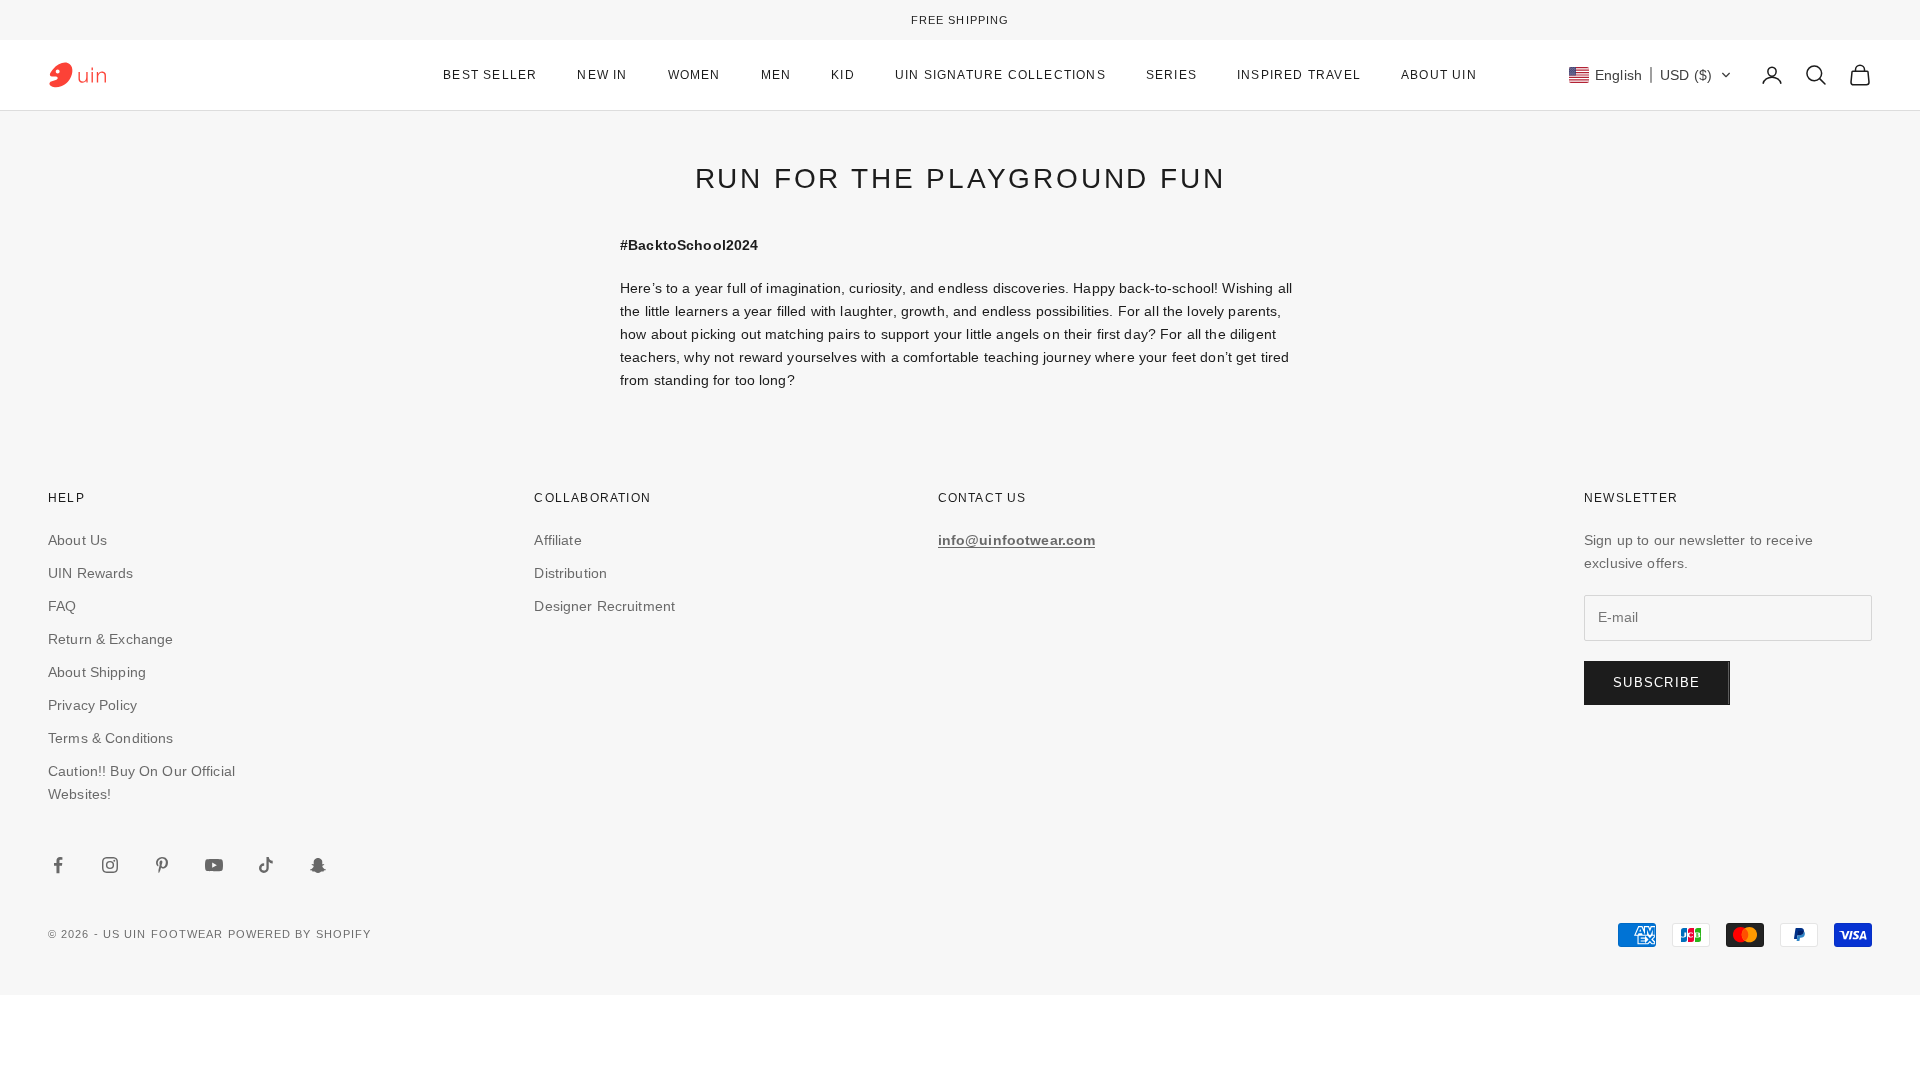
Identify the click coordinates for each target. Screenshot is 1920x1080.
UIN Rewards (91, 573)
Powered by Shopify (300, 934)
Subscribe (1657, 682)
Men (776, 75)
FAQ (62, 606)
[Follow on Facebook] (58, 865)
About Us (77, 540)
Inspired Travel (1299, 75)
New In (602, 75)
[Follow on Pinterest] (162, 865)
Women (694, 75)
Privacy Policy (92, 705)
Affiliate (557, 540)
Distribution (570, 573)
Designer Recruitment (604, 606)
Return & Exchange (110, 639)
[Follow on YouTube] (214, 865)
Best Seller (490, 75)
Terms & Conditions (111, 738)
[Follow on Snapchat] (318, 865)
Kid (843, 75)
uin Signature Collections (1000, 75)
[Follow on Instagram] (110, 865)
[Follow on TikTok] (266, 865)
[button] (1650, 75)
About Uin (1439, 75)
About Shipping (97, 672)
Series (1171, 75)
